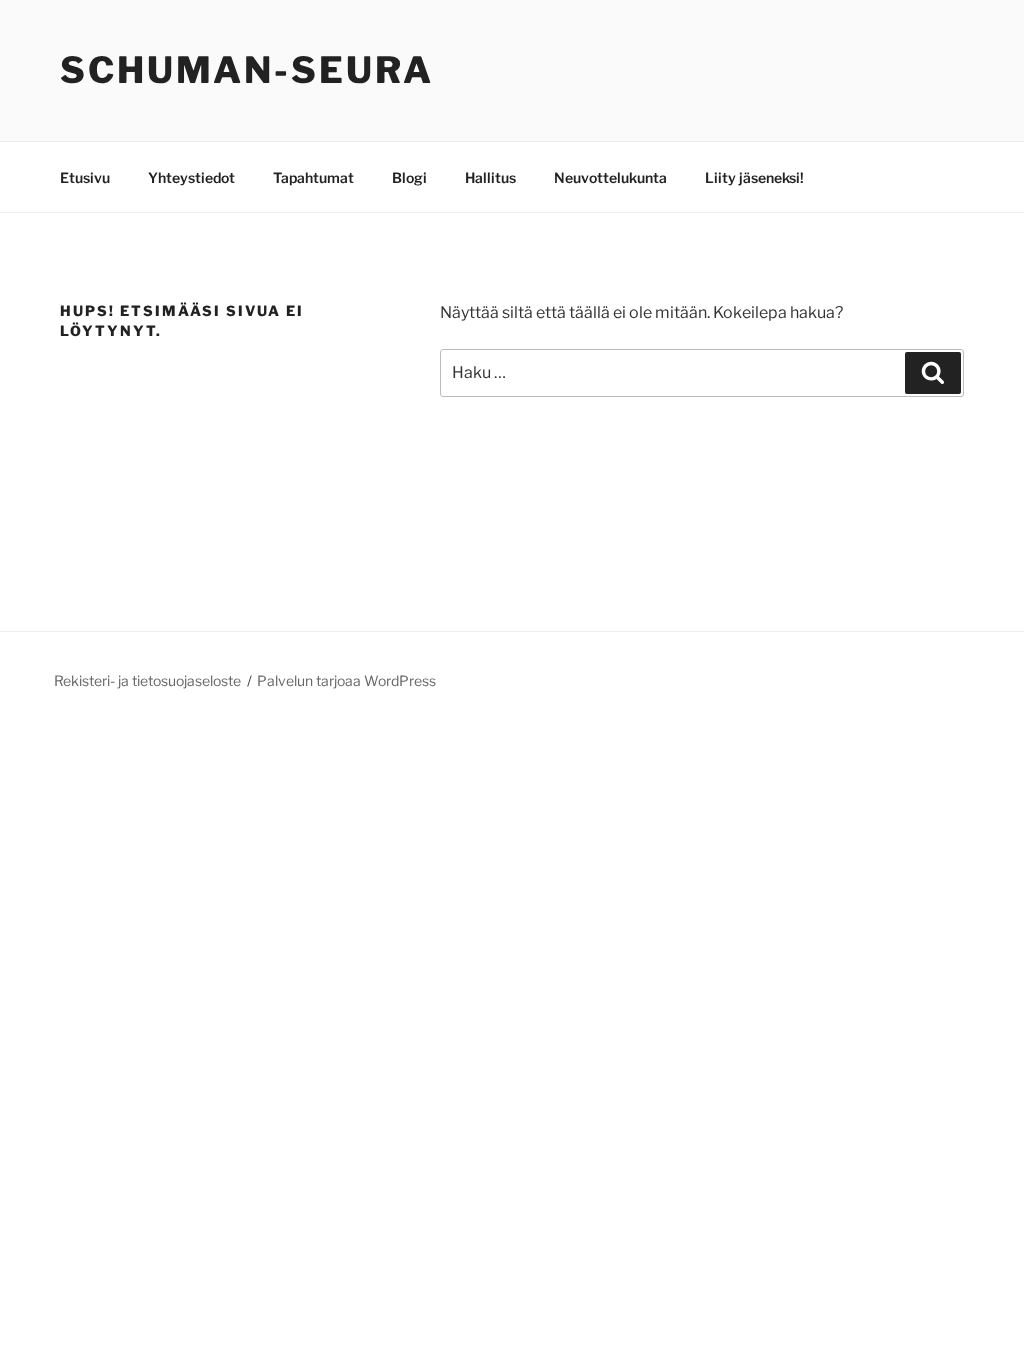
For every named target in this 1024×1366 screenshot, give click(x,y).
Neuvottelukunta (610, 177)
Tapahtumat (313, 177)
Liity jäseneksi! (754, 177)
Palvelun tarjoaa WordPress (346, 680)
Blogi (409, 177)
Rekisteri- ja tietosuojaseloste (147, 680)
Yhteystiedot (191, 177)
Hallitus (490, 177)
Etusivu (85, 177)
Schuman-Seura (246, 70)
